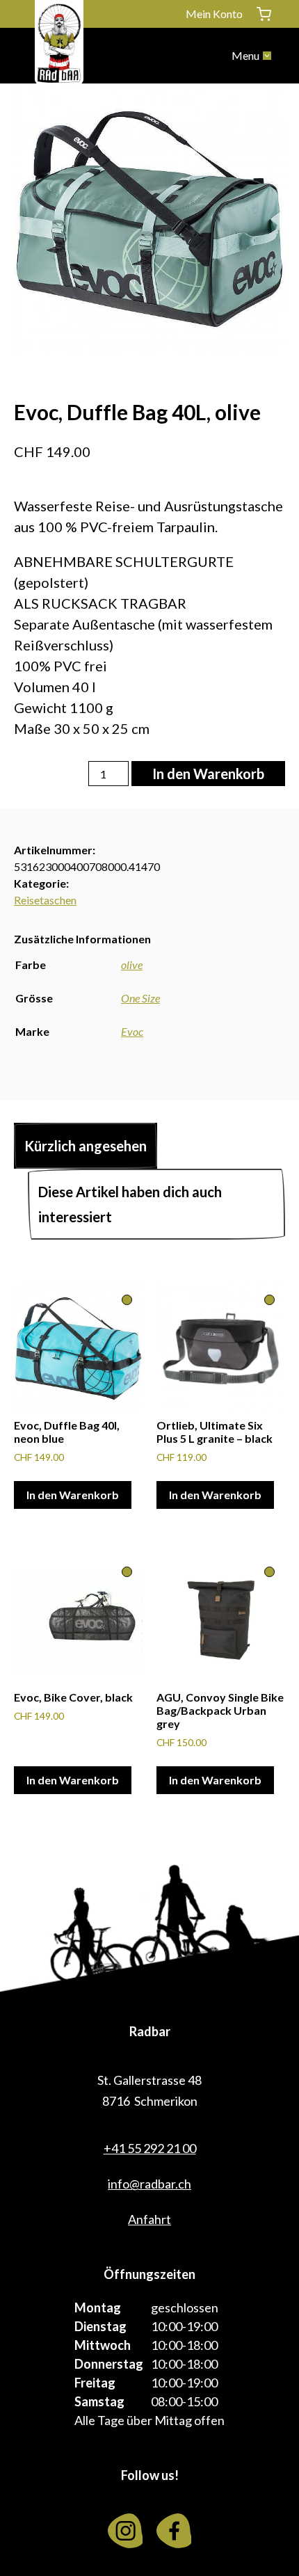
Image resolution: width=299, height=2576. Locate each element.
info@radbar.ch (149, 2184)
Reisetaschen (45, 900)
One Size (140, 998)
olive (132, 965)
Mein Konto (214, 14)
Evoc (132, 1031)
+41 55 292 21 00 (150, 2148)
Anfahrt (149, 2219)
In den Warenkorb (208, 774)
